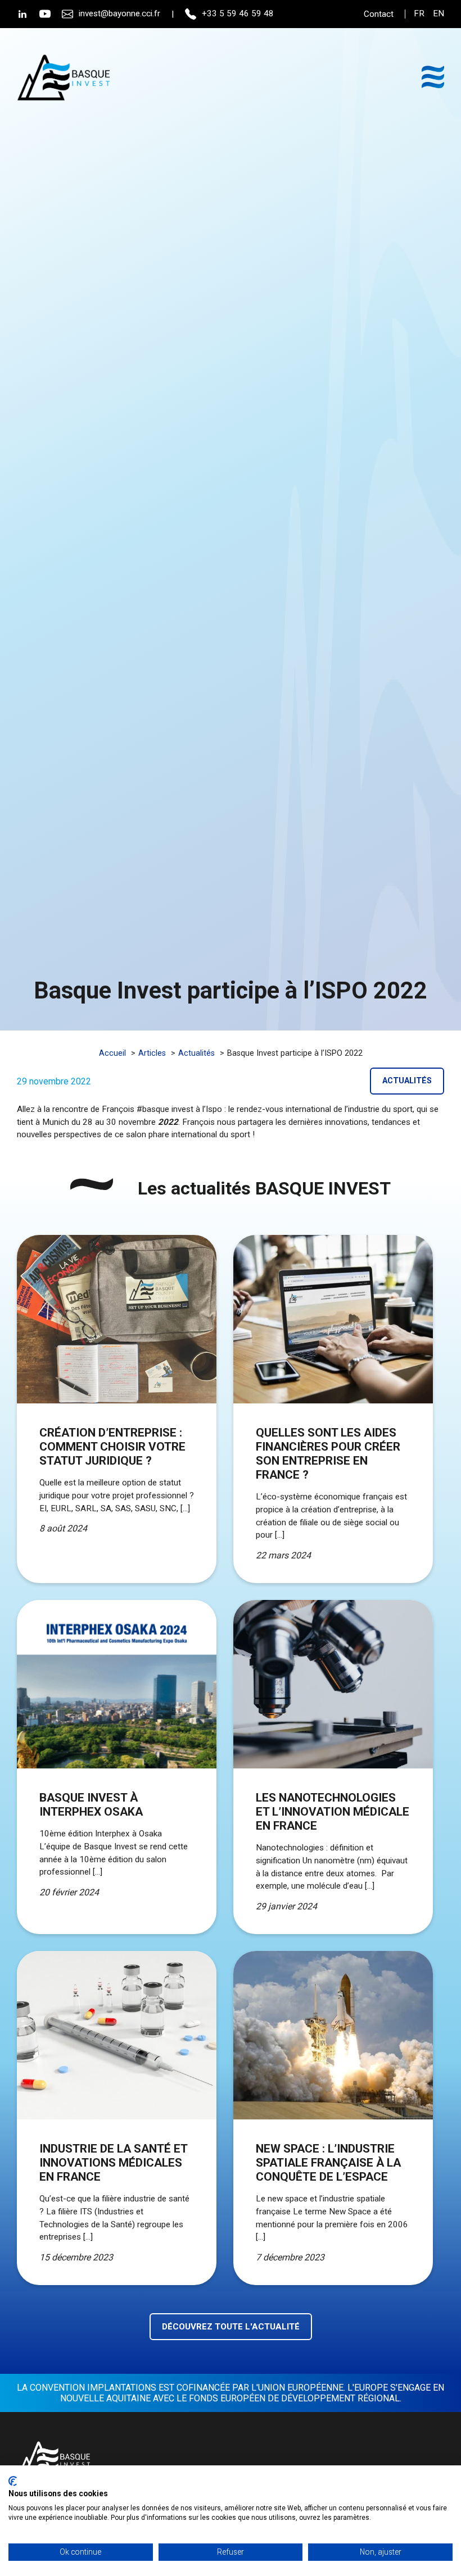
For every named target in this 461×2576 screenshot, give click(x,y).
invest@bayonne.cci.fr (119, 13)
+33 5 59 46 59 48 (238, 13)
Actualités (407, 1081)
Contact (379, 14)
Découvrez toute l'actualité (231, 2327)
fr (419, 14)
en (439, 14)
